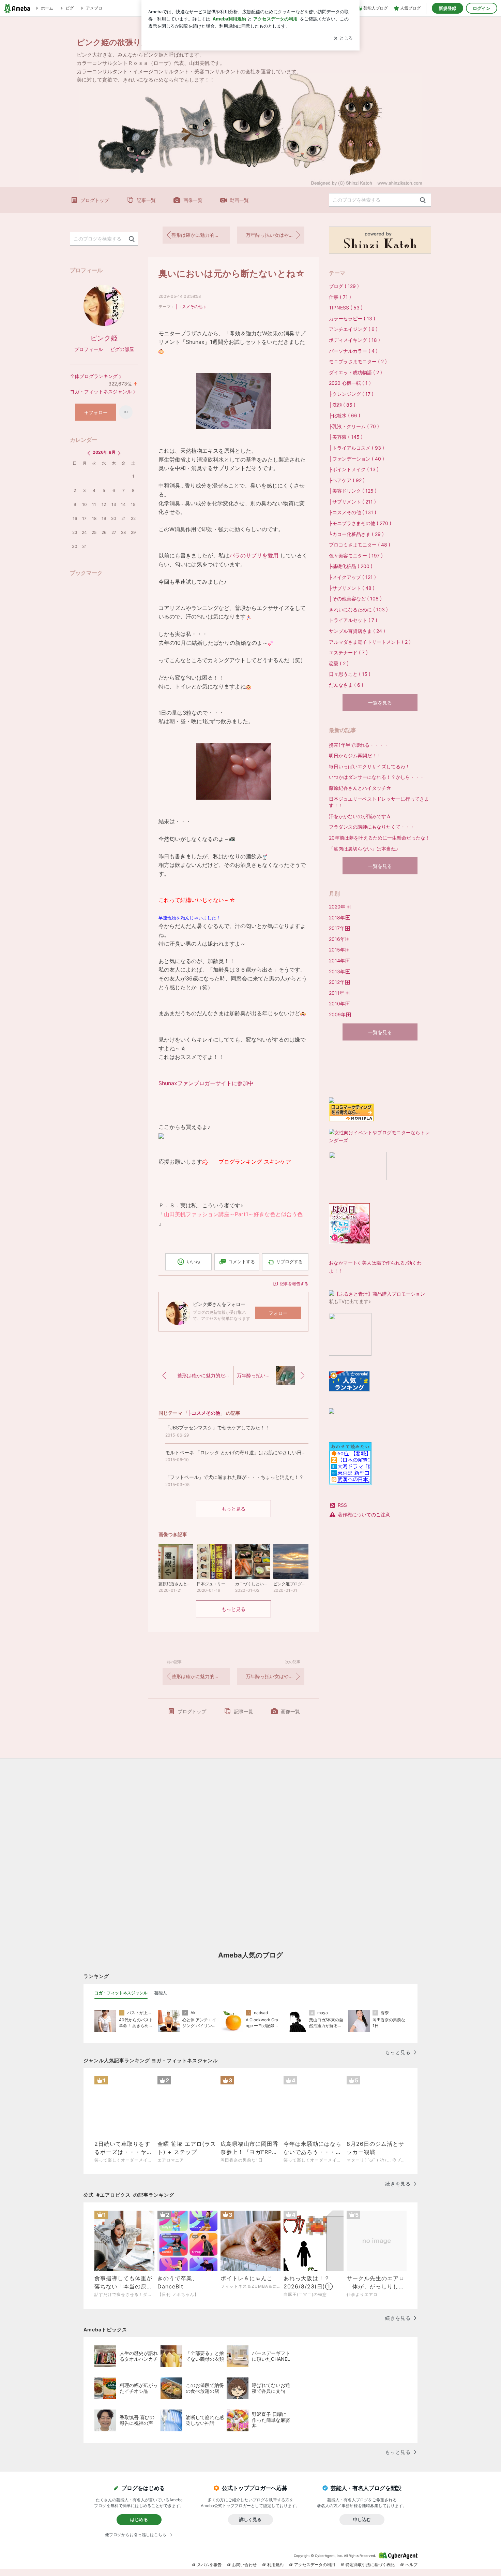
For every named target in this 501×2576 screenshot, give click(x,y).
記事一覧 (146, 200)
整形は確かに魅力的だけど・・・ (201, 235)
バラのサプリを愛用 (254, 555)
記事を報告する (294, 1284)
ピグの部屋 (122, 349)
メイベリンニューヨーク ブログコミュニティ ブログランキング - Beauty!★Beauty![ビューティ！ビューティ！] (356, 1069)
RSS (342, 1505)
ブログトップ (95, 200)
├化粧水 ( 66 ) (345, 415)
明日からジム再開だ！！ (355, 755)
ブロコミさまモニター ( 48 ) (360, 545)
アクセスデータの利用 (315, 2565)
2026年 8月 (104, 452)
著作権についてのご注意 (364, 1515)
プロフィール (89, 349)
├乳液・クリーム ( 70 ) (354, 426)
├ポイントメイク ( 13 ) (354, 469)
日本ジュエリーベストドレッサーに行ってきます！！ (379, 802)
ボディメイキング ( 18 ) (354, 340)
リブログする (289, 1262)
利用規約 (275, 2565)
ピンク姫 (104, 338)
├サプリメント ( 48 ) (352, 588)
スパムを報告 (209, 2565)
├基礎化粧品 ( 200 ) (351, 566)
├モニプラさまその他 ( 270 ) (360, 523)
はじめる (139, 2519)
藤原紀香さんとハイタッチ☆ (360, 788)
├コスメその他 (189, 307)
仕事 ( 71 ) (340, 297)
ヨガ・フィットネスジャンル (101, 391)
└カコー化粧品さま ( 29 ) (356, 534)
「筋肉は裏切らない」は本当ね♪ (363, 849)
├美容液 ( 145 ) (346, 437)
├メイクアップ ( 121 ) (352, 577)
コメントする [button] (242, 1262)
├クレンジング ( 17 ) (351, 394)
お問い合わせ (244, 2565)
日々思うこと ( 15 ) (350, 674)
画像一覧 (193, 200)
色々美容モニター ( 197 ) (356, 556)
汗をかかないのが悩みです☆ (360, 816)
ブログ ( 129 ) (344, 286)
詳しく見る (250, 2519)
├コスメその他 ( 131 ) (353, 512)
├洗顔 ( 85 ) (342, 405)
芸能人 (161, 1993)
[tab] (121, 1993)
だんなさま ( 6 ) (346, 685)
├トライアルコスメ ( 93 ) (356, 448)
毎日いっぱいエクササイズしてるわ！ (369, 766)
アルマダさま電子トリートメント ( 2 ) (370, 642)
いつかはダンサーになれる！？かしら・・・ (377, 777)
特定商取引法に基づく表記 (370, 2565)
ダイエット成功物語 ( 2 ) (355, 372)
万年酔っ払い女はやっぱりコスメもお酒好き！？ (275, 235)
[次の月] (119, 453)
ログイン (482, 8)
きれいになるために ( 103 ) (358, 609)
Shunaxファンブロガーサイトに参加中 (206, 1083)
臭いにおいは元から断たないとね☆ (232, 273)
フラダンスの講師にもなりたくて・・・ (372, 827)
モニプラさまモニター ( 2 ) (358, 361)
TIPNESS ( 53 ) (346, 308)
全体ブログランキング (94, 376)
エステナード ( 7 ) (348, 652)
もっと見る (233, 1509)
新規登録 (447, 8)
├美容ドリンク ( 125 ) (353, 491)
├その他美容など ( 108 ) (355, 599)
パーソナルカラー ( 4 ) (353, 351)
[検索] (423, 200)
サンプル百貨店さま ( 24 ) (357, 631)
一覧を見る (380, 703)
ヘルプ (411, 2565)
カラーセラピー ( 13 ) (352, 318)
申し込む (362, 2519)
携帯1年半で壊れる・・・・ (359, 745)
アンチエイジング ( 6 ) (353, 329)
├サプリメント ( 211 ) (352, 502)
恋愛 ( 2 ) (339, 663)
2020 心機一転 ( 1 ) (350, 383)
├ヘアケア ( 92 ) (347, 480)
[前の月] (89, 453)
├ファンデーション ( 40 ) (356, 459)
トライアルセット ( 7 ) (353, 620)
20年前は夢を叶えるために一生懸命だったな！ (379, 838)
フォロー (278, 1313)
